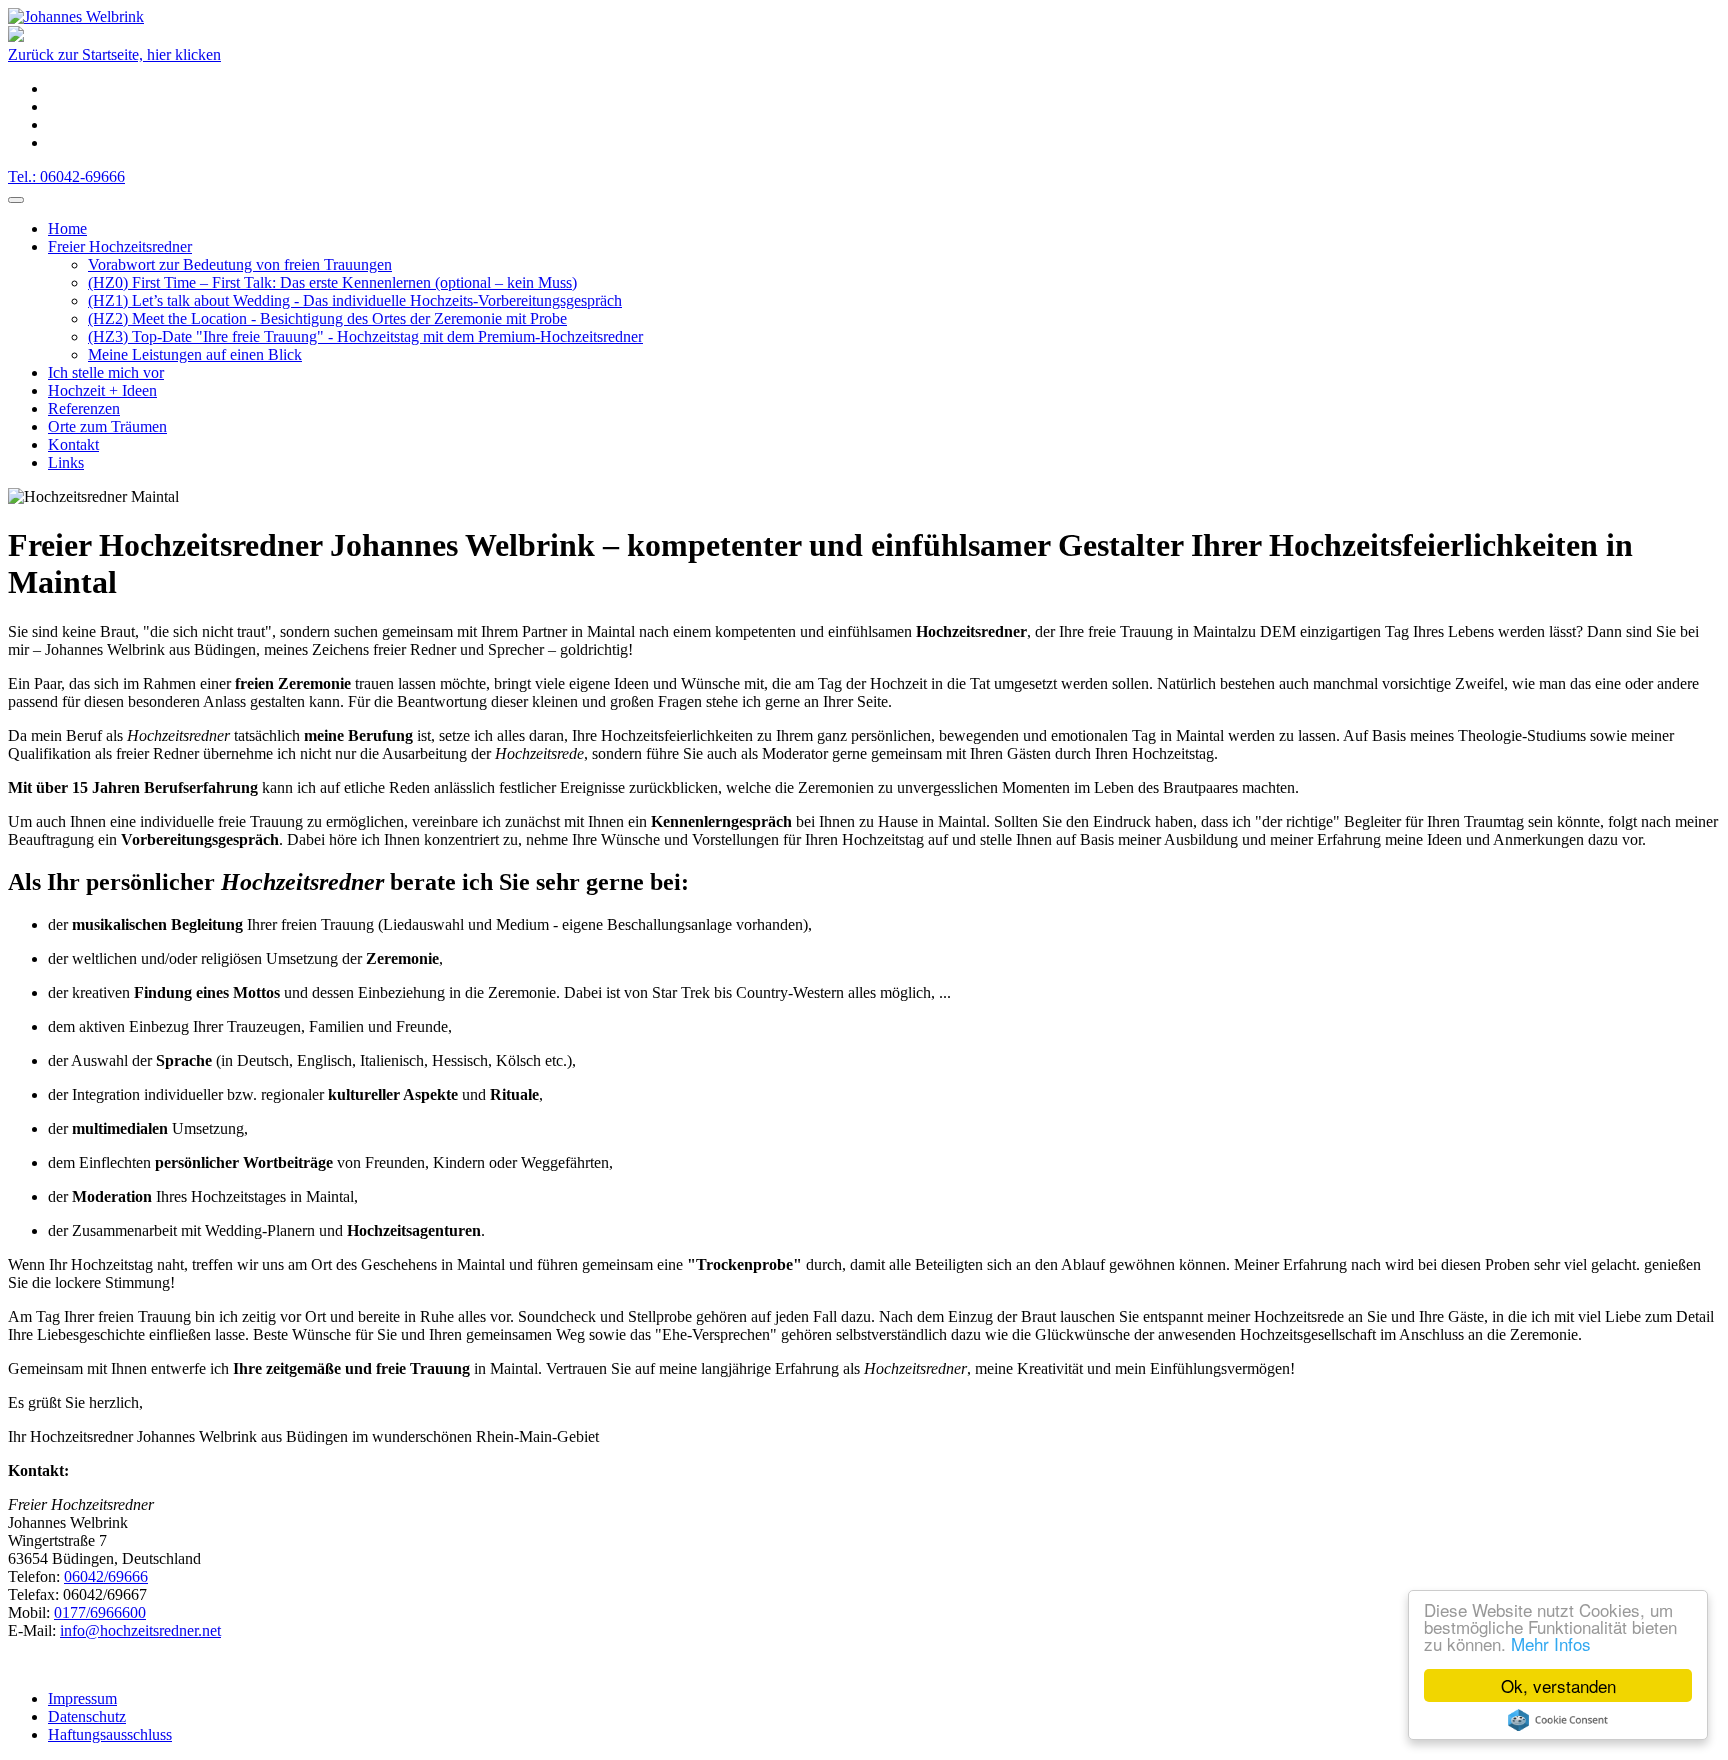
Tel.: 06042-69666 (66, 176)
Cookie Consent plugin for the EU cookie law (1558, 1720)
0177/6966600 (100, 1612)
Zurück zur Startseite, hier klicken (114, 54)
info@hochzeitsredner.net (140, 1630)
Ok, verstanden (1558, 1685)
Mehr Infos (1551, 1643)
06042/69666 (106, 1576)
